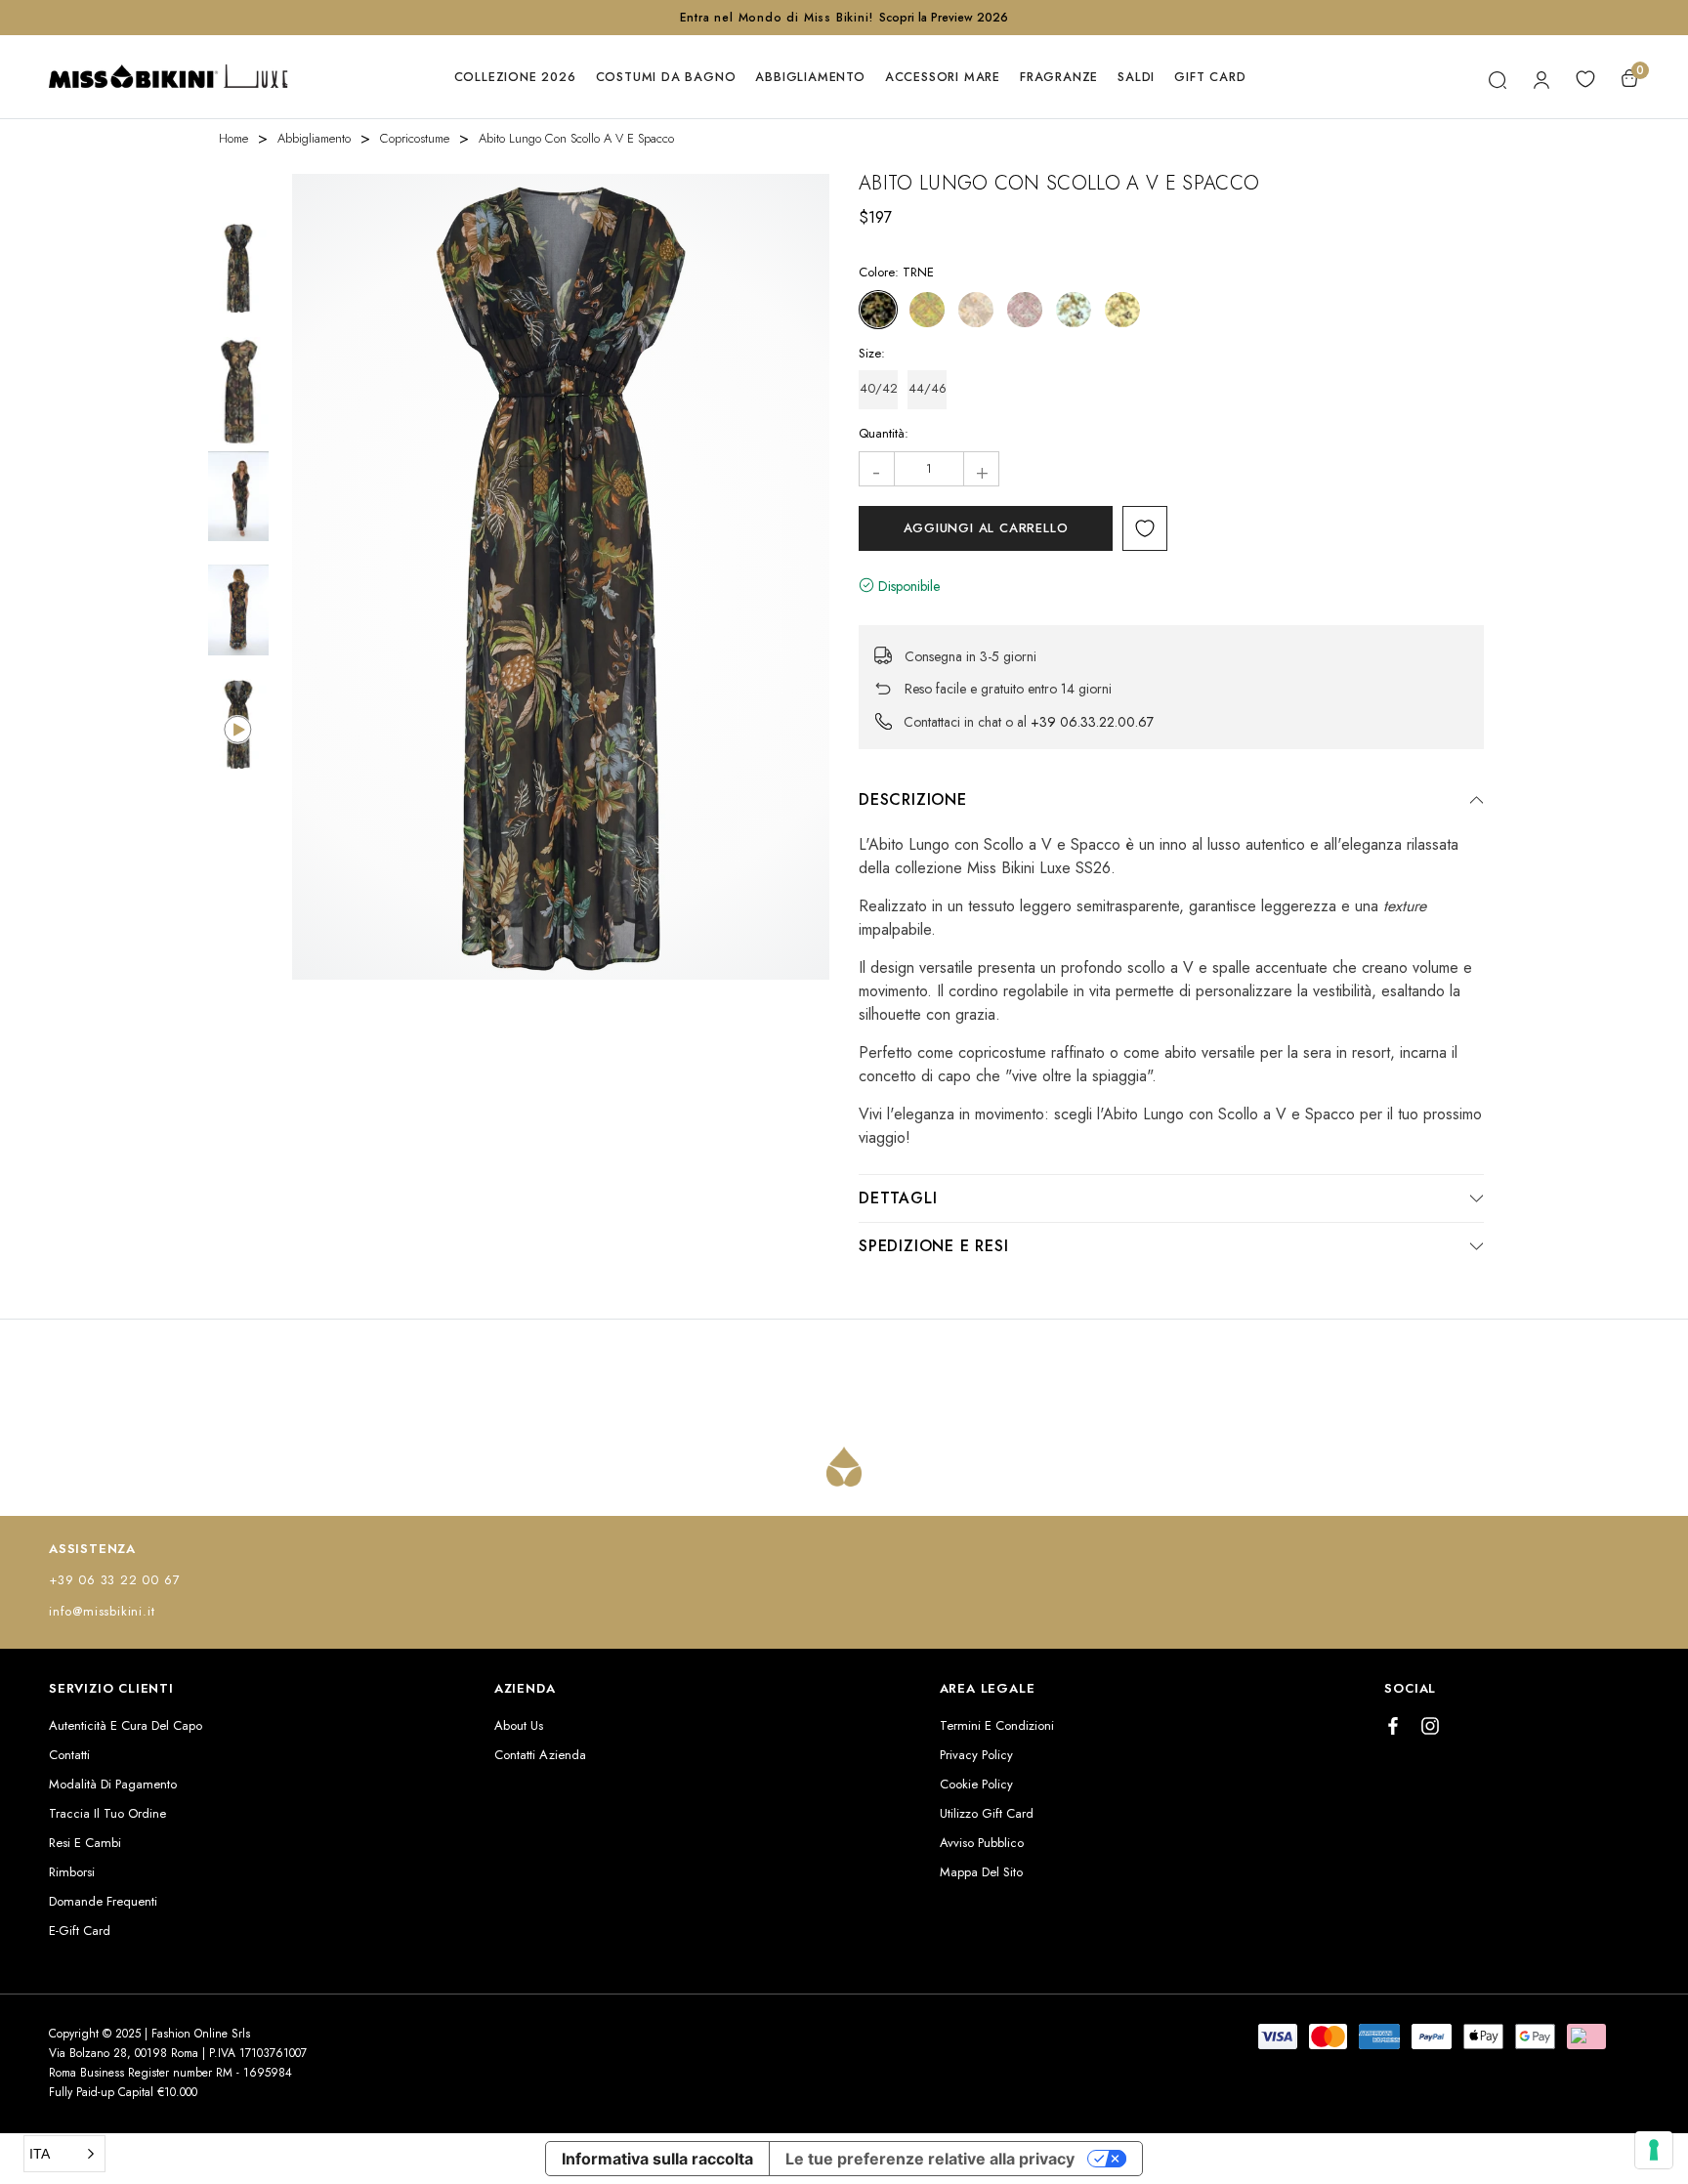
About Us (519, 1725)
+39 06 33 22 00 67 (114, 1580)
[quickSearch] (1497, 77)
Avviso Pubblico (982, 1843)
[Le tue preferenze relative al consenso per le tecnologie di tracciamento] (1654, 2150)
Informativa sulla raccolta (657, 2159)
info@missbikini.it (102, 1611)
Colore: (896, 272)
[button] (64, 2154)
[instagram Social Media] (1430, 1726)
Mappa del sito (981, 1872)
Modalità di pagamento (113, 1784)
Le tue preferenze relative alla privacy (930, 2159)
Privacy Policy (976, 1755)
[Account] (1541, 77)
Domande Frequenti (103, 1901)
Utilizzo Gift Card (987, 1813)
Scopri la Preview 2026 (944, 18)
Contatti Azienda (540, 1755)
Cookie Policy (976, 1784)
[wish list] (1585, 77)
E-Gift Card (80, 1931)
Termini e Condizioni (997, 1725)
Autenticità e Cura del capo (126, 1725)
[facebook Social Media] (1393, 1726)
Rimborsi (72, 1872)
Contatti (69, 1755)
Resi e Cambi (85, 1843)
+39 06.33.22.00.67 (1092, 722)
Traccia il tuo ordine (107, 1813)
